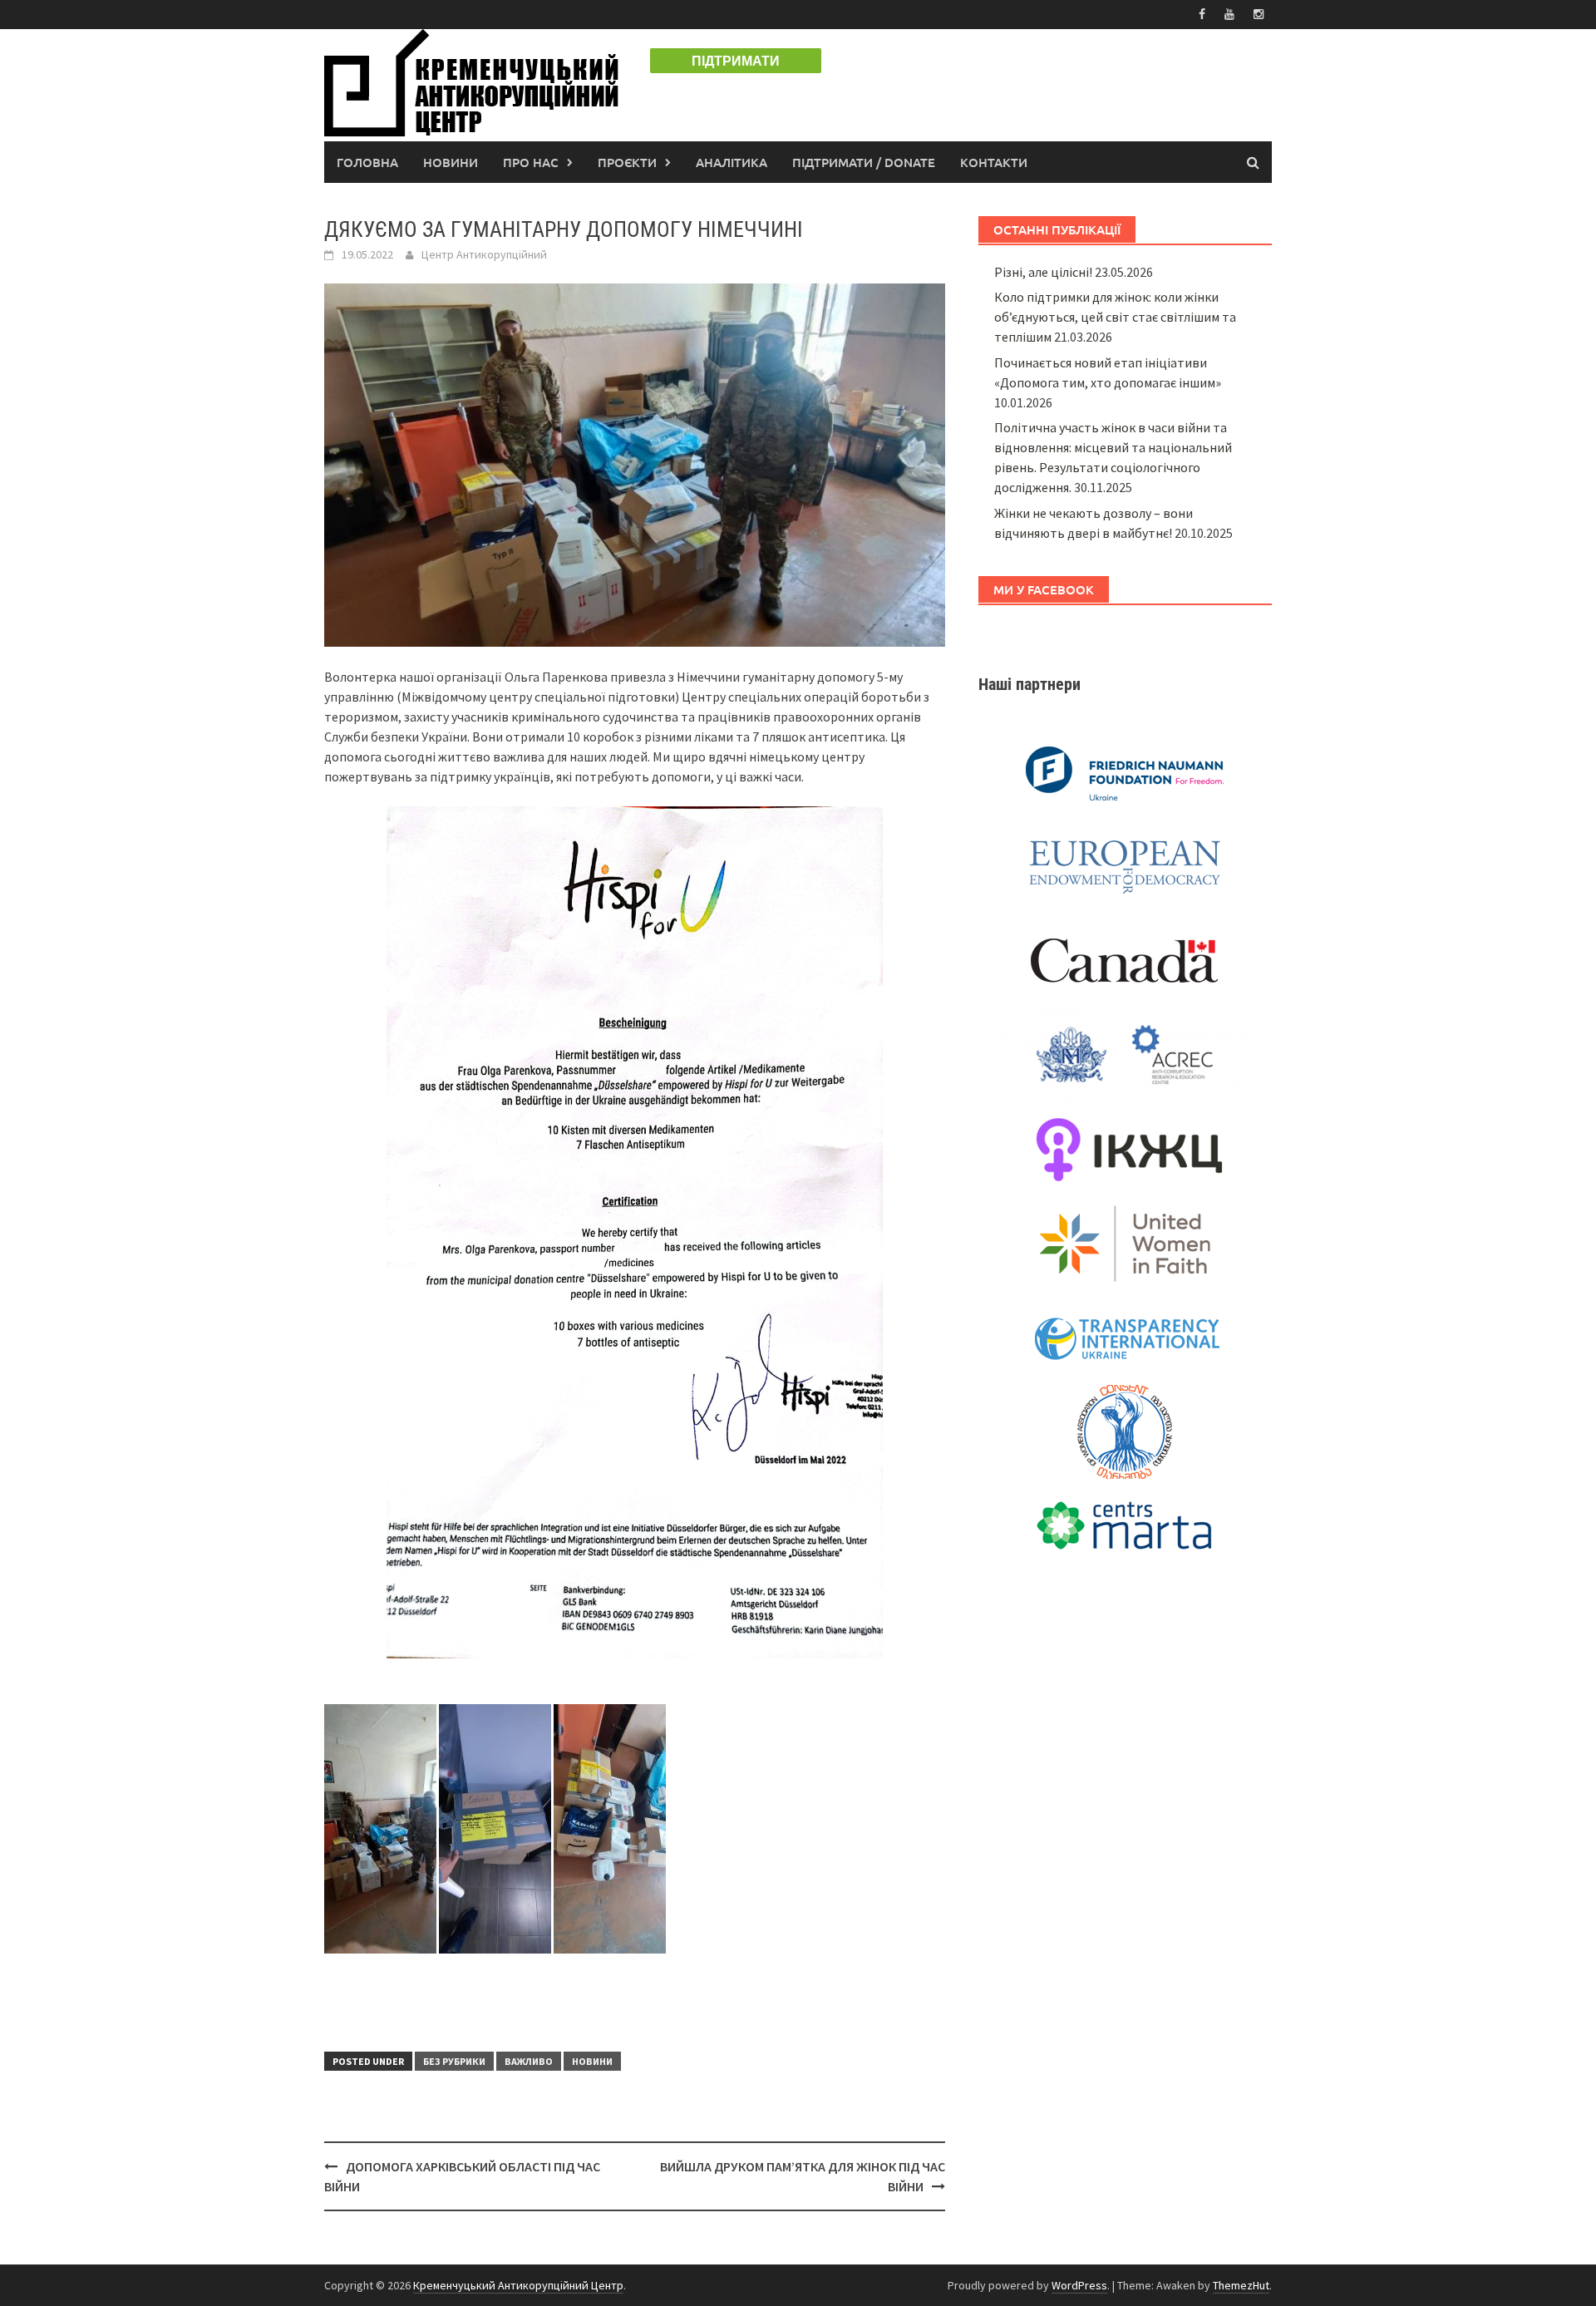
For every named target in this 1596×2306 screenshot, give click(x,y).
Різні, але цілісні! (1043, 272)
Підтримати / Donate (864, 162)
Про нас (531, 162)
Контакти (994, 162)
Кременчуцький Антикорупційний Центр (518, 2285)
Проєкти (627, 162)
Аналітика (731, 162)
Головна (367, 162)
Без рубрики (454, 2061)
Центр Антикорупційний (484, 254)
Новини (451, 162)
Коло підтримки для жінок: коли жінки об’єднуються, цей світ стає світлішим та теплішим (1115, 317)
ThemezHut (1241, 2285)
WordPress (1079, 2285)
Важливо (529, 2061)
